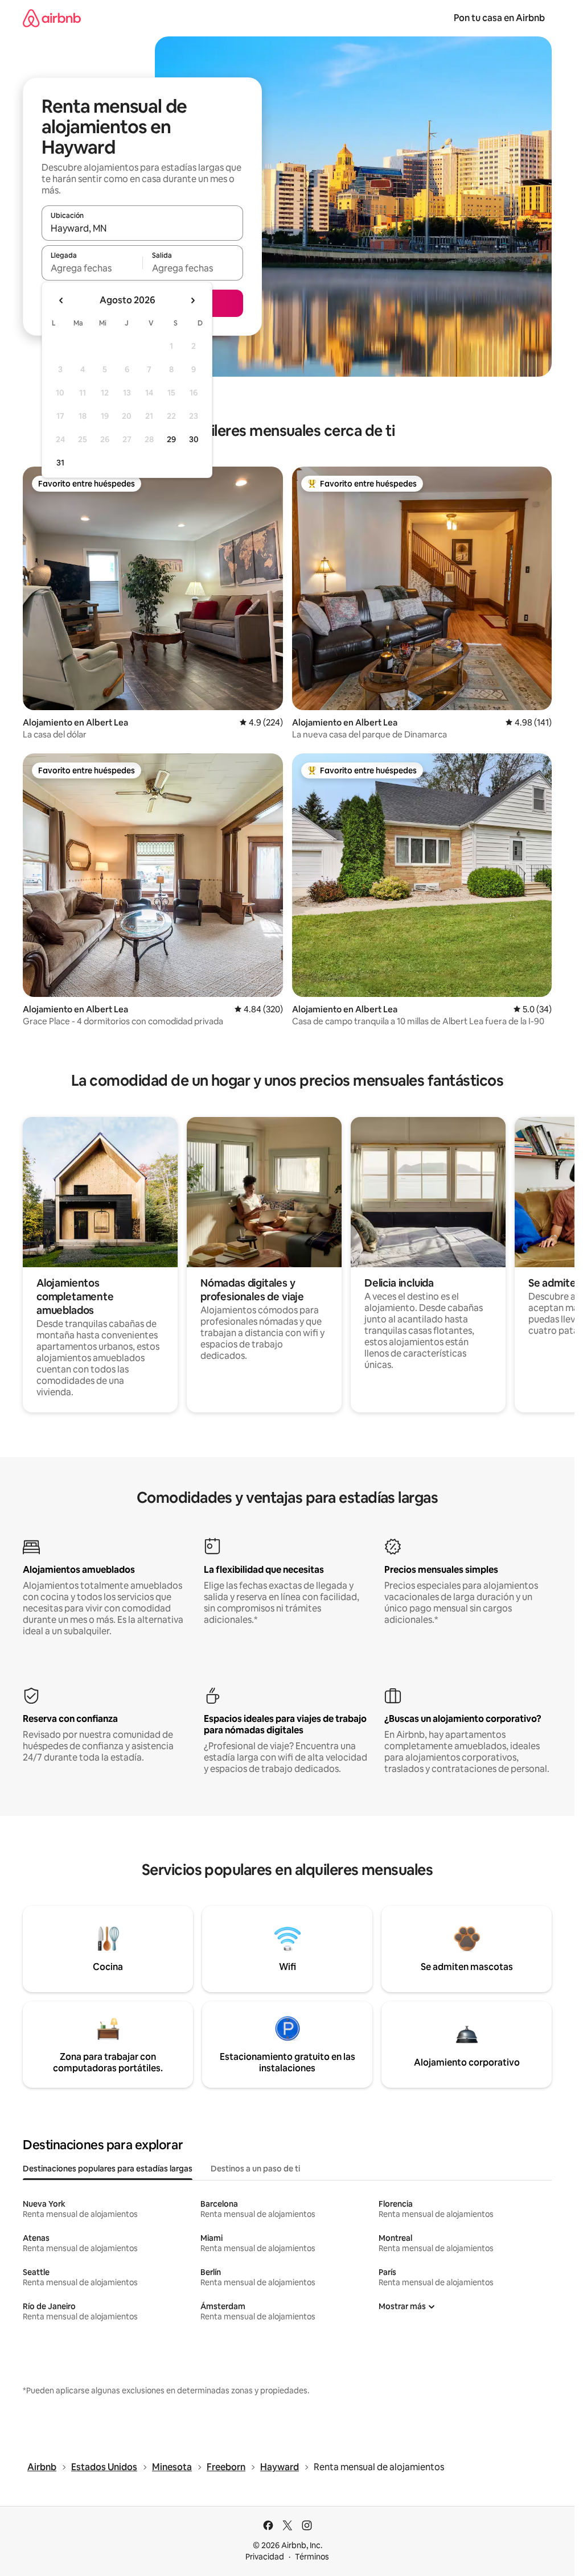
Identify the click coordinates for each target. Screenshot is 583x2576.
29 (171, 439)
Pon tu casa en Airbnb (499, 18)
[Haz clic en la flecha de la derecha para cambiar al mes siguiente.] (192, 300)
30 (194, 439)
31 (60, 463)
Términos (312, 2557)
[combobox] (142, 228)
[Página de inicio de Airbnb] (52, 18)
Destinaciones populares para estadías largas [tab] (108, 2169)
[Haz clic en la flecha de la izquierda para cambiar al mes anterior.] (61, 300)
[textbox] (92, 268)
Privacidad (265, 2557)
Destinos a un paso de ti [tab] (255, 2169)
